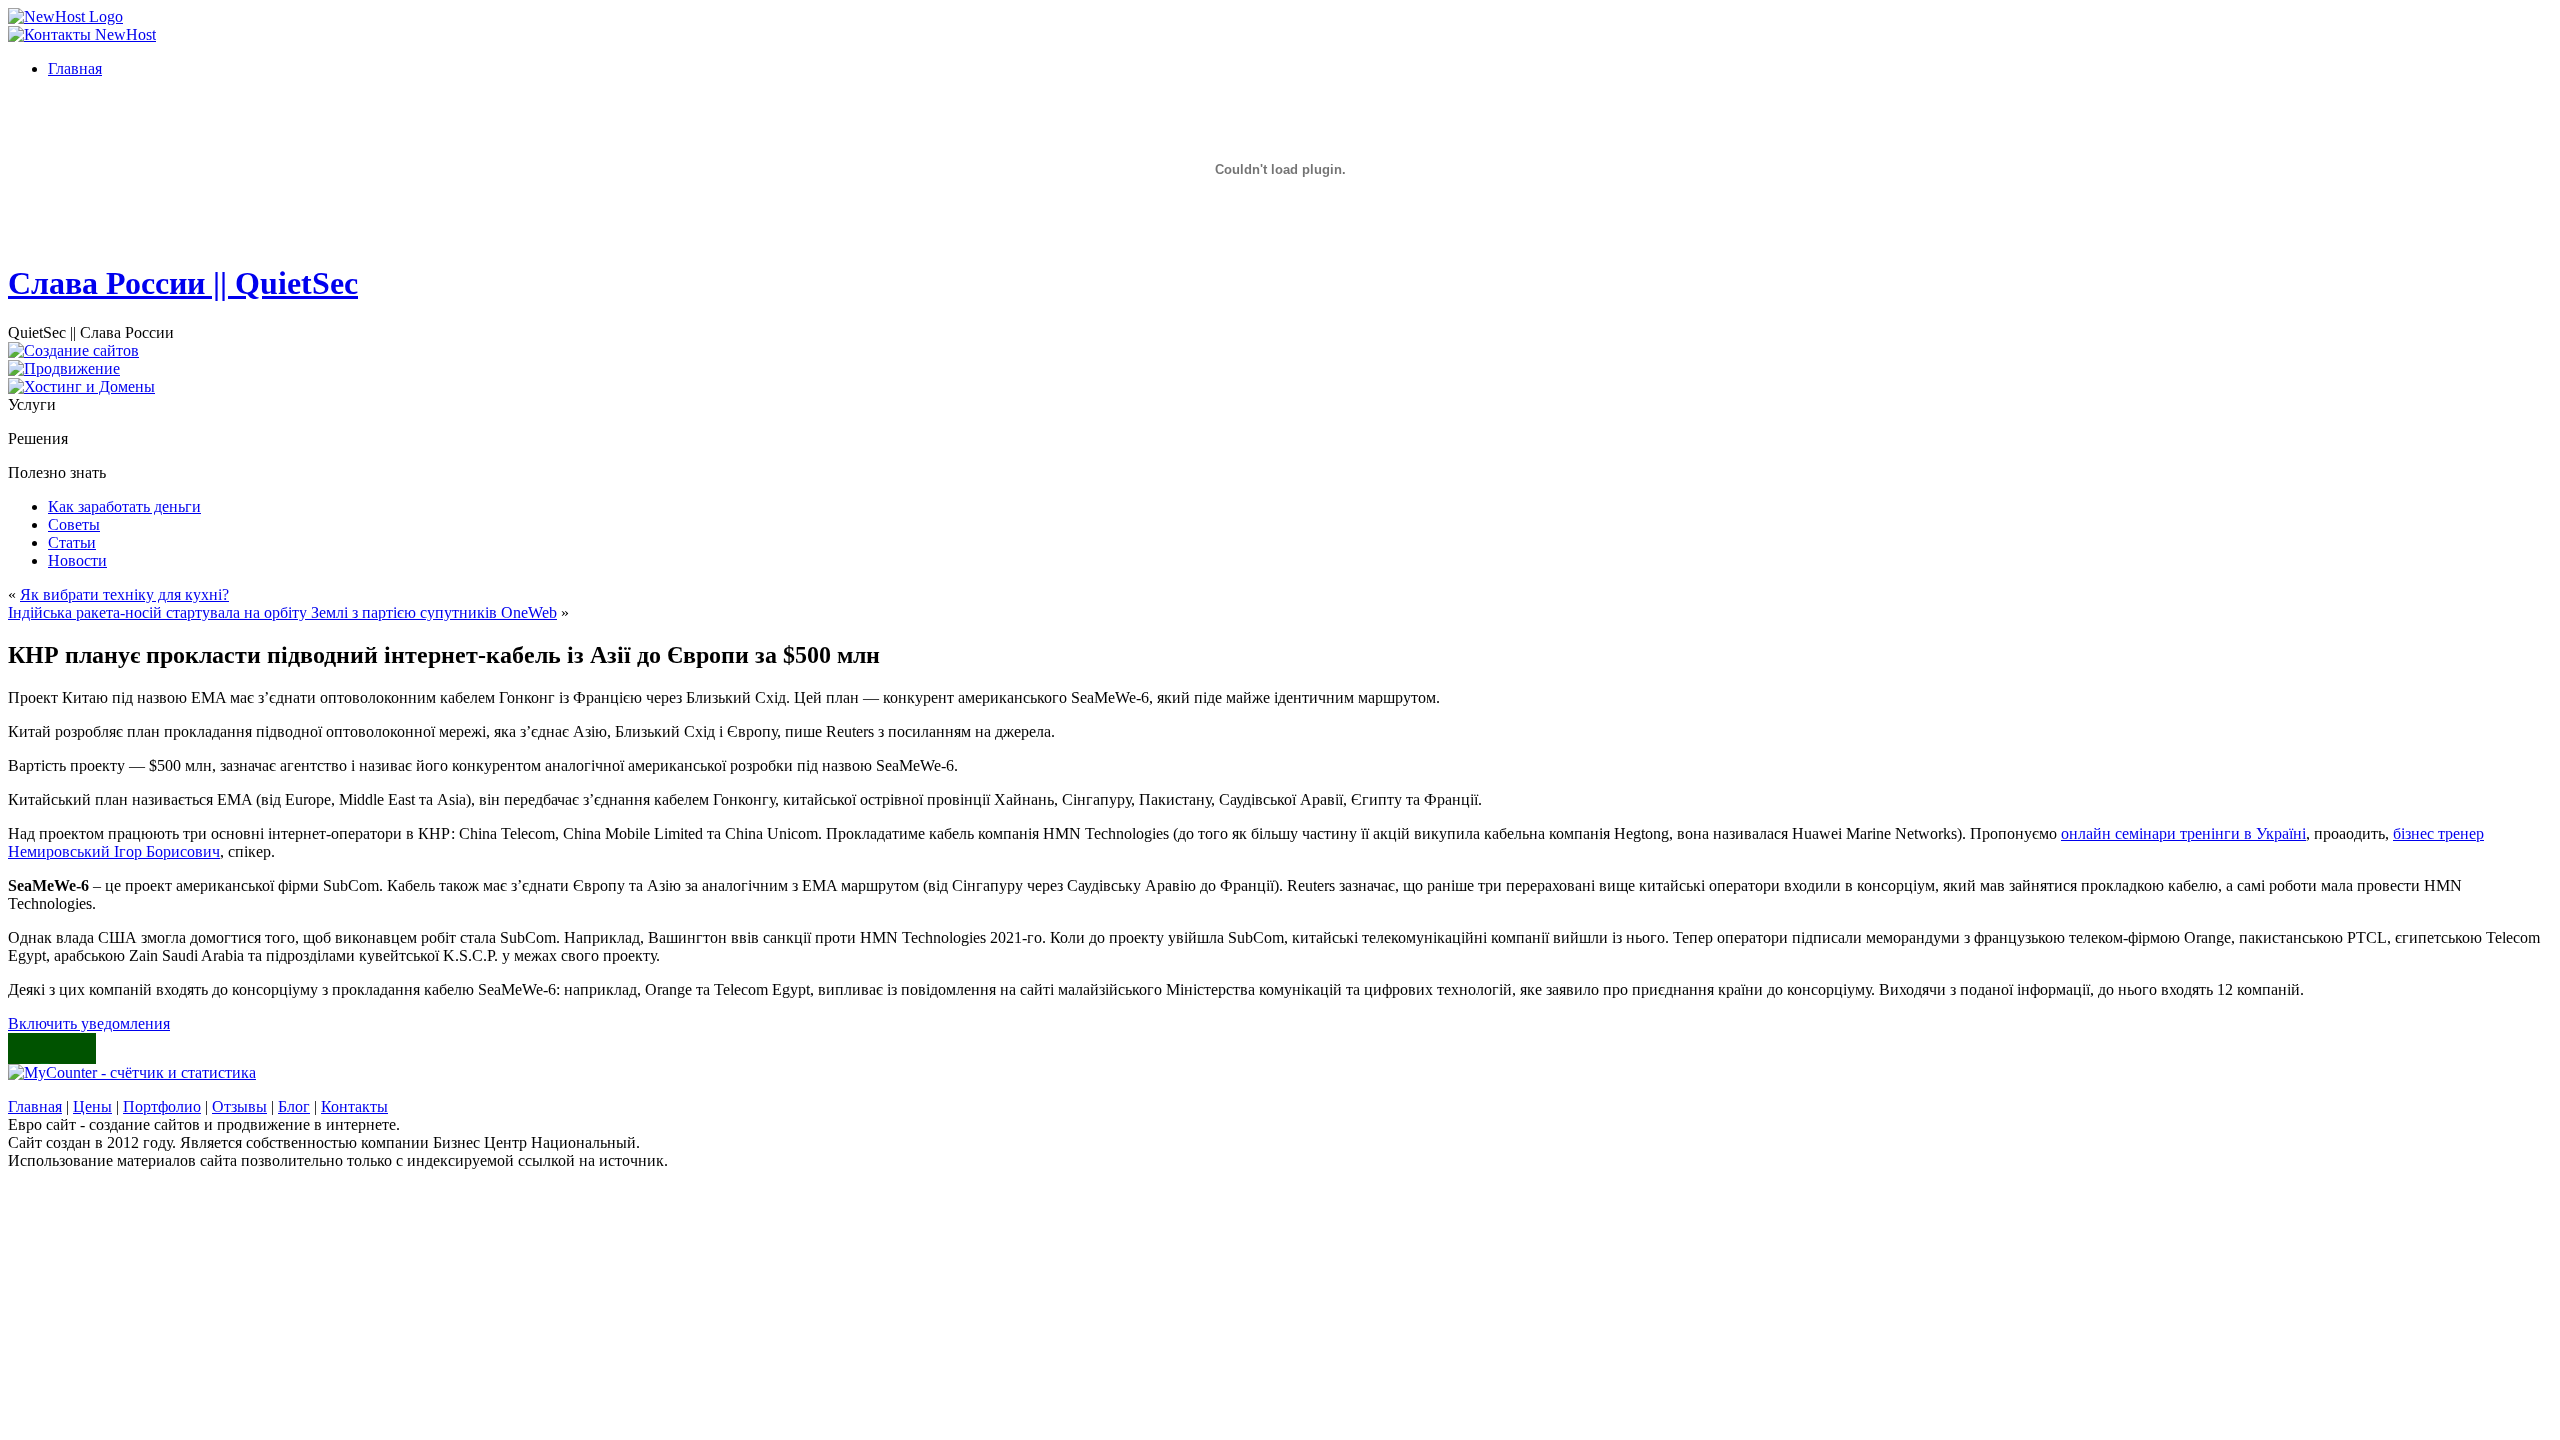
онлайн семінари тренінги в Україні (2183, 833)
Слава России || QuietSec (183, 283)
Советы (74, 524)
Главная (35, 1106)
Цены (92, 1106)
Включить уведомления (89, 1023)
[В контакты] (82, 34)
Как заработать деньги (124, 506)
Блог (294, 1106)
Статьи (72, 542)
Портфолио (162, 1106)
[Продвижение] (64, 368)
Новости (77, 560)
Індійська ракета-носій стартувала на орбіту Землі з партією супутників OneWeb (282, 612)
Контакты (354, 1106)
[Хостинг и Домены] (81, 386)
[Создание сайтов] (73, 350)
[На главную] (65, 16)
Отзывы (239, 1106)
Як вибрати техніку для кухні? (124, 594)
